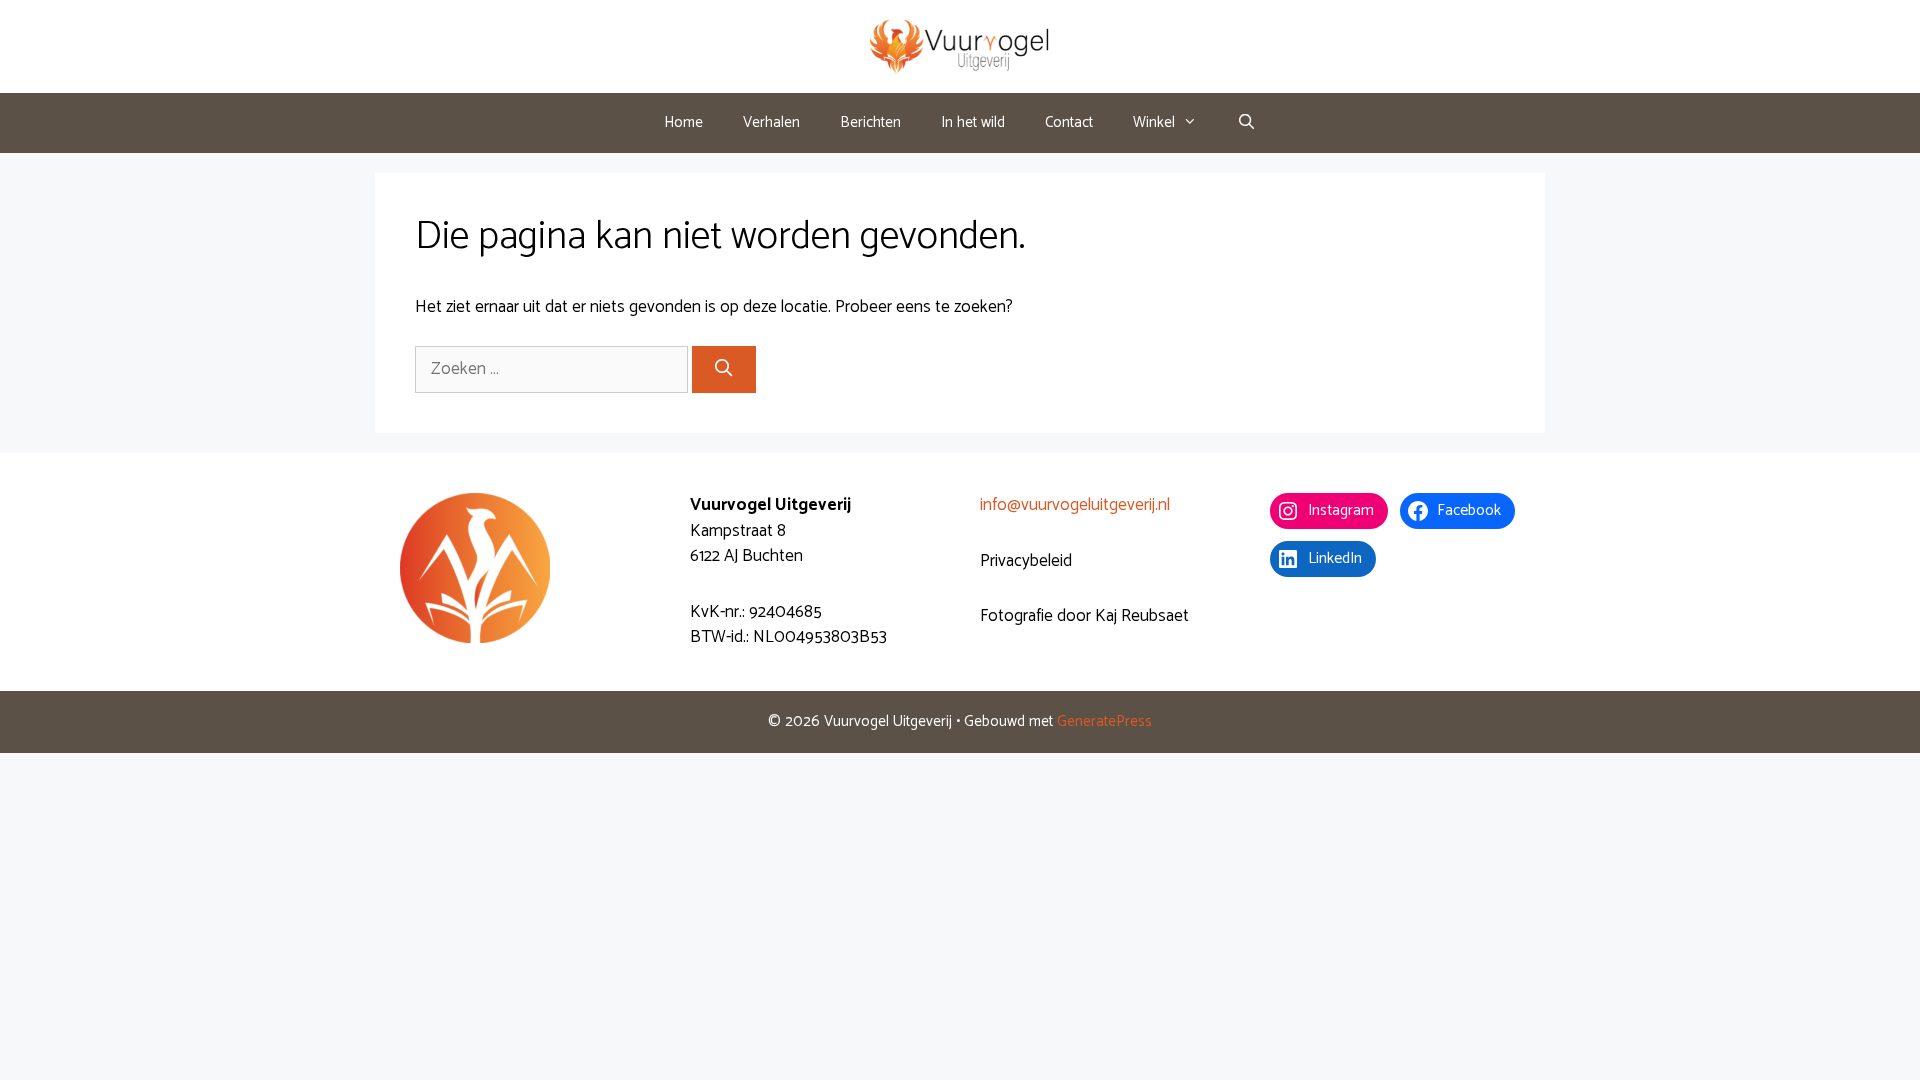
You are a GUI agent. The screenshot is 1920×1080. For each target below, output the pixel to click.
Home (683, 122)
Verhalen (771, 122)
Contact (1069, 122)
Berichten (870, 122)
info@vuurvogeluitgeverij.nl (1075, 505)
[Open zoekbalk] (1246, 123)
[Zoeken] (724, 370)
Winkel (1154, 122)
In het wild (973, 122)
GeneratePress (1104, 721)
